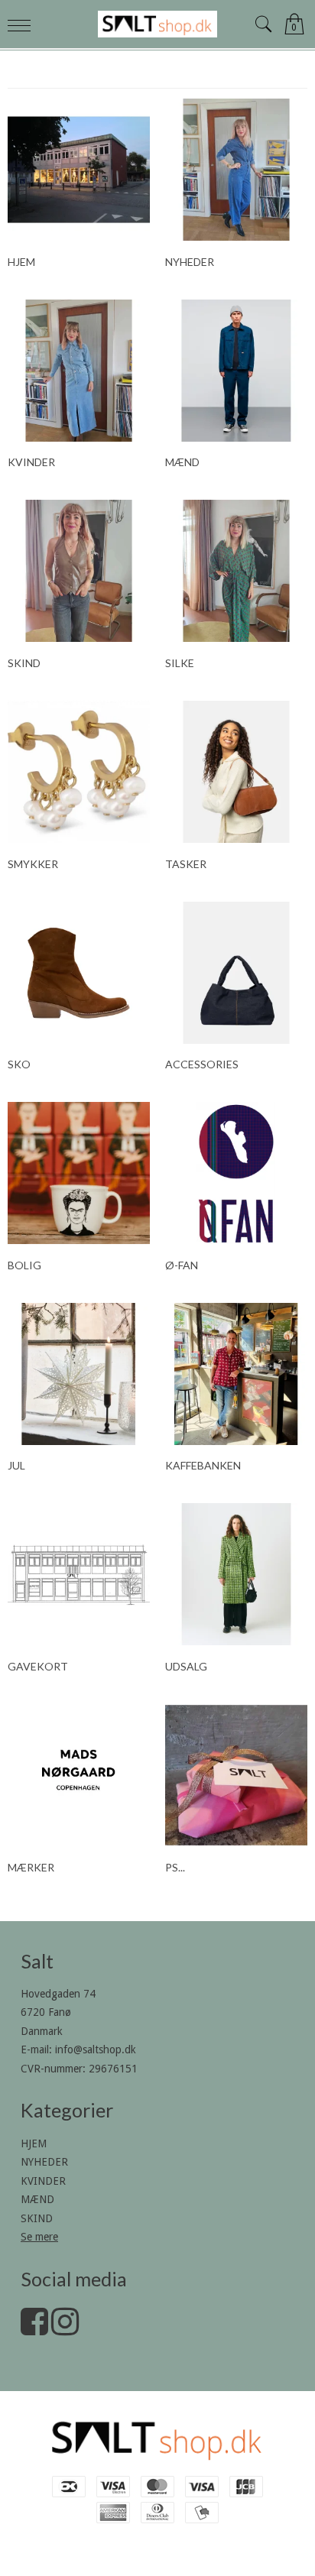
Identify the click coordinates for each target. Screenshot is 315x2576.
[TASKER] (236, 772)
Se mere (39, 2237)
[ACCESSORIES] (236, 973)
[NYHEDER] (236, 170)
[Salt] (157, 24)
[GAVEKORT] (79, 1574)
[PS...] (236, 1775)
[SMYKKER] (79, 772)
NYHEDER (44, 2162)
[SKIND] (79, 571)
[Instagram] (65, 2329)
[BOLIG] (79, 1173)
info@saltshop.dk (96, 2049)
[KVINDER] (79, 371)
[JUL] (79, 1374)
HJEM (34, 2143)
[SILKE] (236, 571)
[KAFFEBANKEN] (236, 1374)
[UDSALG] (236, 1574)
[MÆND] (236, 371)
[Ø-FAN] (236, 1173)
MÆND (37, 2199)
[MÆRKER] (79, 1775)
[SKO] (79, 973)
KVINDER (43, 2181)
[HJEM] (79, 170)
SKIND (37, 2218)
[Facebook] (34, 2329)
